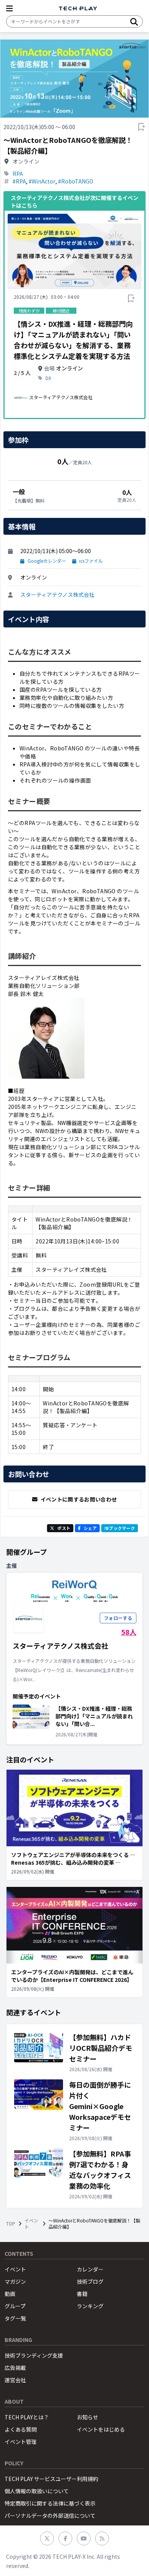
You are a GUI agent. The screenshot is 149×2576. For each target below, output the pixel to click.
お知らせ (87, 2417)
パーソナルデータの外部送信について (50, 2515)
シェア (90, 1528)
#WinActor (42, 181)
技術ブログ (90, 2281)
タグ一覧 (15, 2318)
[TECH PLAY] (78, 9)
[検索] (134, 21)
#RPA (19, 181)
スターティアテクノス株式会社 (57, 594)
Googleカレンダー (47, 561)
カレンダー (90, 2269)
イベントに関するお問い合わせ (79, 1499)
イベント (31, 2224)
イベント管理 (21, 2442)
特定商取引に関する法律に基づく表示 (50, 2503)
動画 (10, 2294)
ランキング (90, 2306)
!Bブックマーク (120, 1528)
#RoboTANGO (76, 181)
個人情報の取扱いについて (37, 2491)
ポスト (64, 1528)
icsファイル (91, 561)
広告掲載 (15, 2368)
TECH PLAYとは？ (27, 2417)
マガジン (15, 2281)
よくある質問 (21, 2429)
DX (48, 378)
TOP (11, 2224)
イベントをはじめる (101, 2429)
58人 (129, 1632)
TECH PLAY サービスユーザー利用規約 (51, 2479)
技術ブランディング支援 (34, 2355)
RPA (18, 174)
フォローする (118, 1618)
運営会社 (15, 2380)
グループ (15, 2306)
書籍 (82, 2294)
